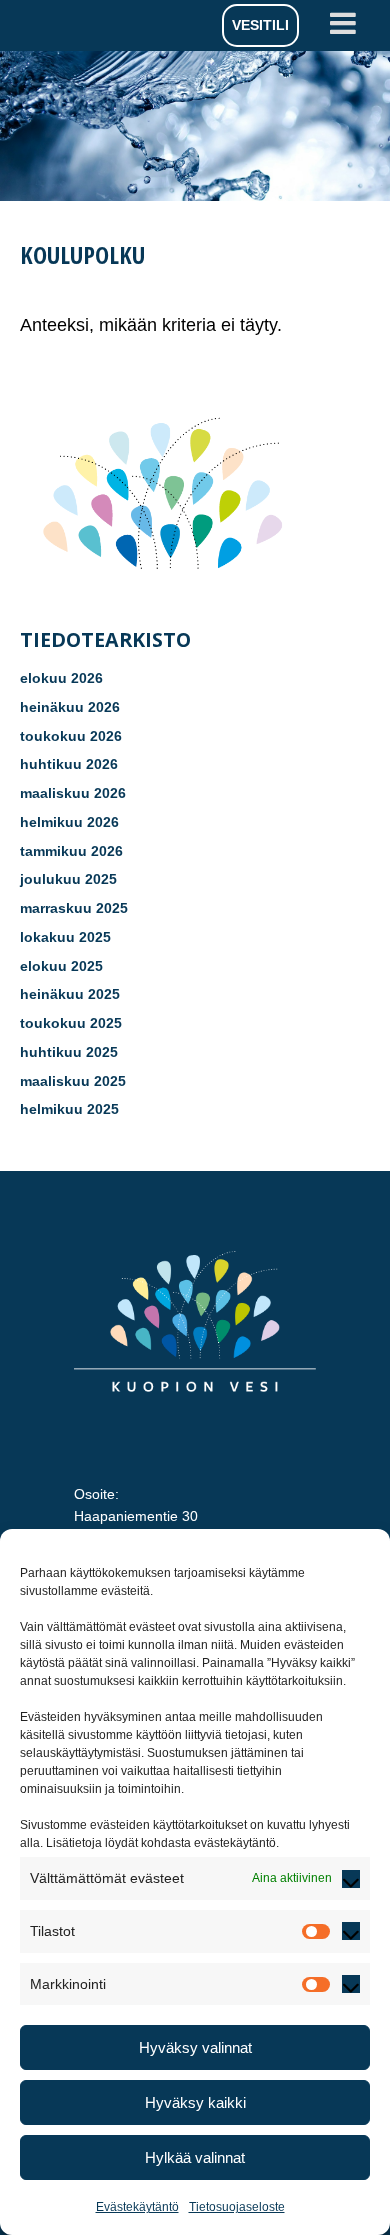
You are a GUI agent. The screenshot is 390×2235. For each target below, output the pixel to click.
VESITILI (260, 25)
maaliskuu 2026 (73, 793)
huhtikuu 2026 (69, 764)
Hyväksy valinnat (195, 2047)
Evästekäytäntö (137, 2207)
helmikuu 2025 (69, 1109)
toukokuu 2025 (71, 1023)
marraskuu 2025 (74, 908)
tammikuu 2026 (71, 851)
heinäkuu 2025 (70, 994)
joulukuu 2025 (68, 879)
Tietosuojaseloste (237, 2207)
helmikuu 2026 (69, 822)
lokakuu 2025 (65, 937)
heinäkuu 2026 (70, 707)
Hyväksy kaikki (195, 2102)
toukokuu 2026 (71, 736)
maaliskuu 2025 (73, 1081)
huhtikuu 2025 (69, 1052)
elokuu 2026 (61, 678)
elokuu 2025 (61, 966)
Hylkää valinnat (195, 2157)
